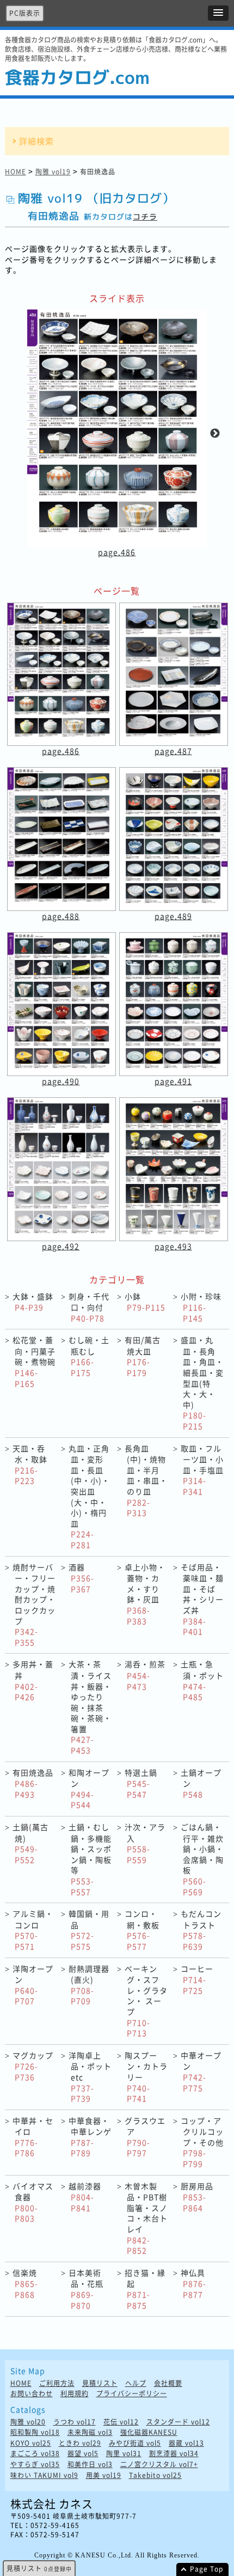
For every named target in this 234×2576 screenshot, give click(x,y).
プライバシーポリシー (132, 2394)
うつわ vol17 (75, 2422)
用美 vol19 (104, 2475)
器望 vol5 (83, 2454)
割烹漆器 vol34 (174, 2454)
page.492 (61, 1246)
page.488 (61, 916)
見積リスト (100, 2383)
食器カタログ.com (77, 77)
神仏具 (193, 2283)
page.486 (117, 552)
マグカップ (33, 2066)
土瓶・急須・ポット (202, 1680)
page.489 (173, 916)
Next (215, 434)
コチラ (145, 217)
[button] (218, 13)
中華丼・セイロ (33, 2137)
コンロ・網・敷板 (142, 1930)
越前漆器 (85, 2197)
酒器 (81, 1578)
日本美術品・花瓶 (86, 2289)
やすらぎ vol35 (35, 2465)
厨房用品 (197, 2197)
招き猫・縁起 (145, 2289)
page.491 (173, 1081)
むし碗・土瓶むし (89, 1356)
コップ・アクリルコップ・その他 (202, 2142)
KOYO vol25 (31, 2443)
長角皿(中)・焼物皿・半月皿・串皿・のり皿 (146, 1481)
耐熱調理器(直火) (89, 1985)
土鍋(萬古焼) (30, 1843)
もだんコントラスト (201, 1930)
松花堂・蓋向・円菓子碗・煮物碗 (34, 1361)
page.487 (173, 751)
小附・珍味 (201, 1307)
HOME (16, 172)
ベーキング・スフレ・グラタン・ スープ (146, 2001)
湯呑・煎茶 (145, 1675)
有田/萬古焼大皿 (143, 1356)
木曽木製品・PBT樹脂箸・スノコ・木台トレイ (146, 2218)
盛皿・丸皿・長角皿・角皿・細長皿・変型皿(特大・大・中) (202, 1383)
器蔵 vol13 (186, 2443)
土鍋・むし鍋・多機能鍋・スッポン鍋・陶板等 (90, 1859)
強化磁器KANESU (149, 2432)
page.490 (61, 1081)
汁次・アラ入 (145, 1843)
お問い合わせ (32, 2394)
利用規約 (75, 2394)
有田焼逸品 (33, 1783)
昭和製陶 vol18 (35, 2432)
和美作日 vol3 (90, 2465)
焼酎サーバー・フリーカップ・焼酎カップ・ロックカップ (34, 1605)
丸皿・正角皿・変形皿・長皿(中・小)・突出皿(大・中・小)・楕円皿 (89, 1496)
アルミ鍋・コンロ (33, 1930)
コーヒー (197, 1979)
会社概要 (168, 2383)
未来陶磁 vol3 (90, 2432)
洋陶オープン (33, 1985)
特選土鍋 (141, 1783)
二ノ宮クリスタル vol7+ (159, 2465)
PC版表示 (25, 13)
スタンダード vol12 (178, 2422)
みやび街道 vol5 (135, 2443)
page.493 (173, 1246)
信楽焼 (25, 2283)
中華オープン (201, 2071)
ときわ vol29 (80, 2443)
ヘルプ (136, 2383)
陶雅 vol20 (28, 2422)
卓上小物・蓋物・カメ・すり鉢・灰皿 (145, 1594)
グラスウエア (145, 2137)
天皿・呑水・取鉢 (30, 1465)
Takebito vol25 (155, 2475)
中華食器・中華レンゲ (90, 2137)
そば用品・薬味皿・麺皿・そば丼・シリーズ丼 (202, 1599)
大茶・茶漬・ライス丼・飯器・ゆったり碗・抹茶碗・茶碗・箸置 (90, 1707)
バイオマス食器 (33, 2202)
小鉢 (145, 1302)
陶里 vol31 (124, 2454)
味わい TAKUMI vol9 (44, 2475)
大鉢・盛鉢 (33, 1302)
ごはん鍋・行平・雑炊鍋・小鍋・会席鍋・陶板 (202, 1859)
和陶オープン (89, 1789)
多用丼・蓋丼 (33, 1680)
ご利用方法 (57, 2383)
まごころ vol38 (35, 2454)
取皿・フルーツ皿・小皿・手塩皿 (202, 1470)
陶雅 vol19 (53, 172)
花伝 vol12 (121, 2422)
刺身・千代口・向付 (89, 1307)
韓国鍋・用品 (89, 1930)
